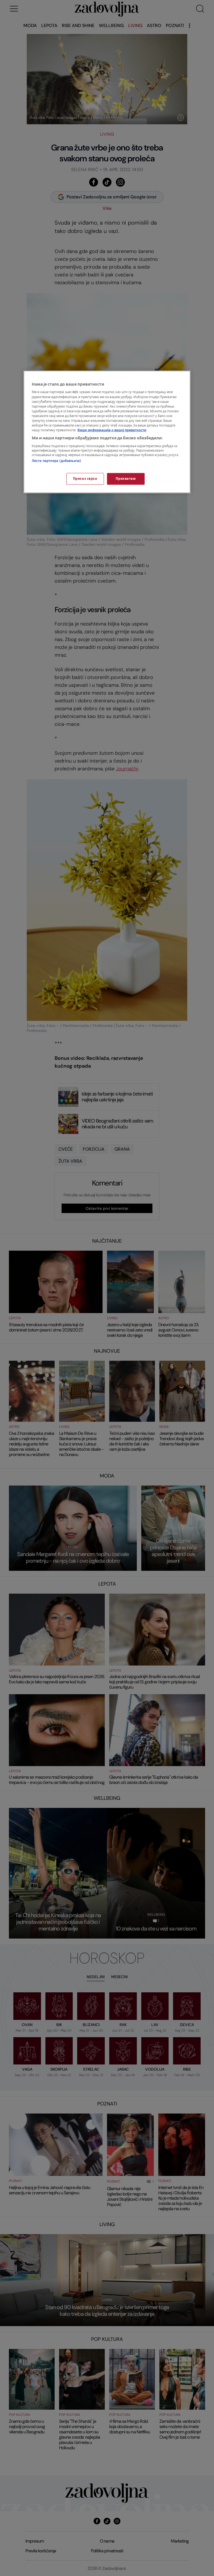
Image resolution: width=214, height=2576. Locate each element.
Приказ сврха (85, 479)
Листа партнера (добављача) (56, 461)
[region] (107, 432)
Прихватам (126, 479)
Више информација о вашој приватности (112, 430)
